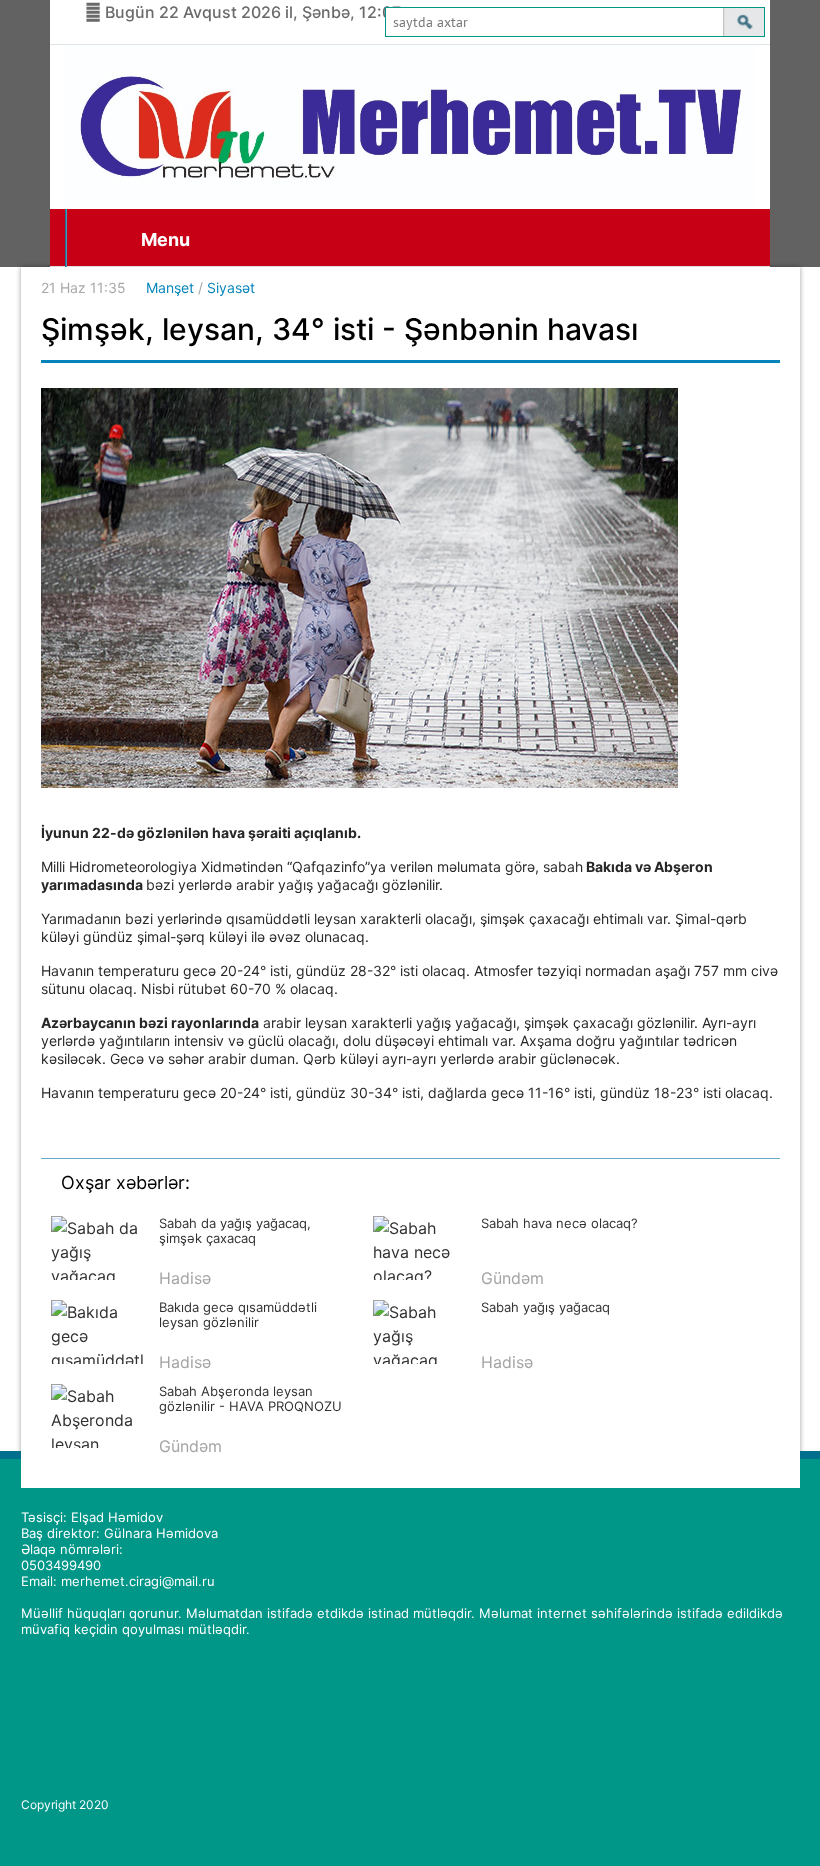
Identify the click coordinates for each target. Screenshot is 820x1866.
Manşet (170, 287)
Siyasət (231, 287)
